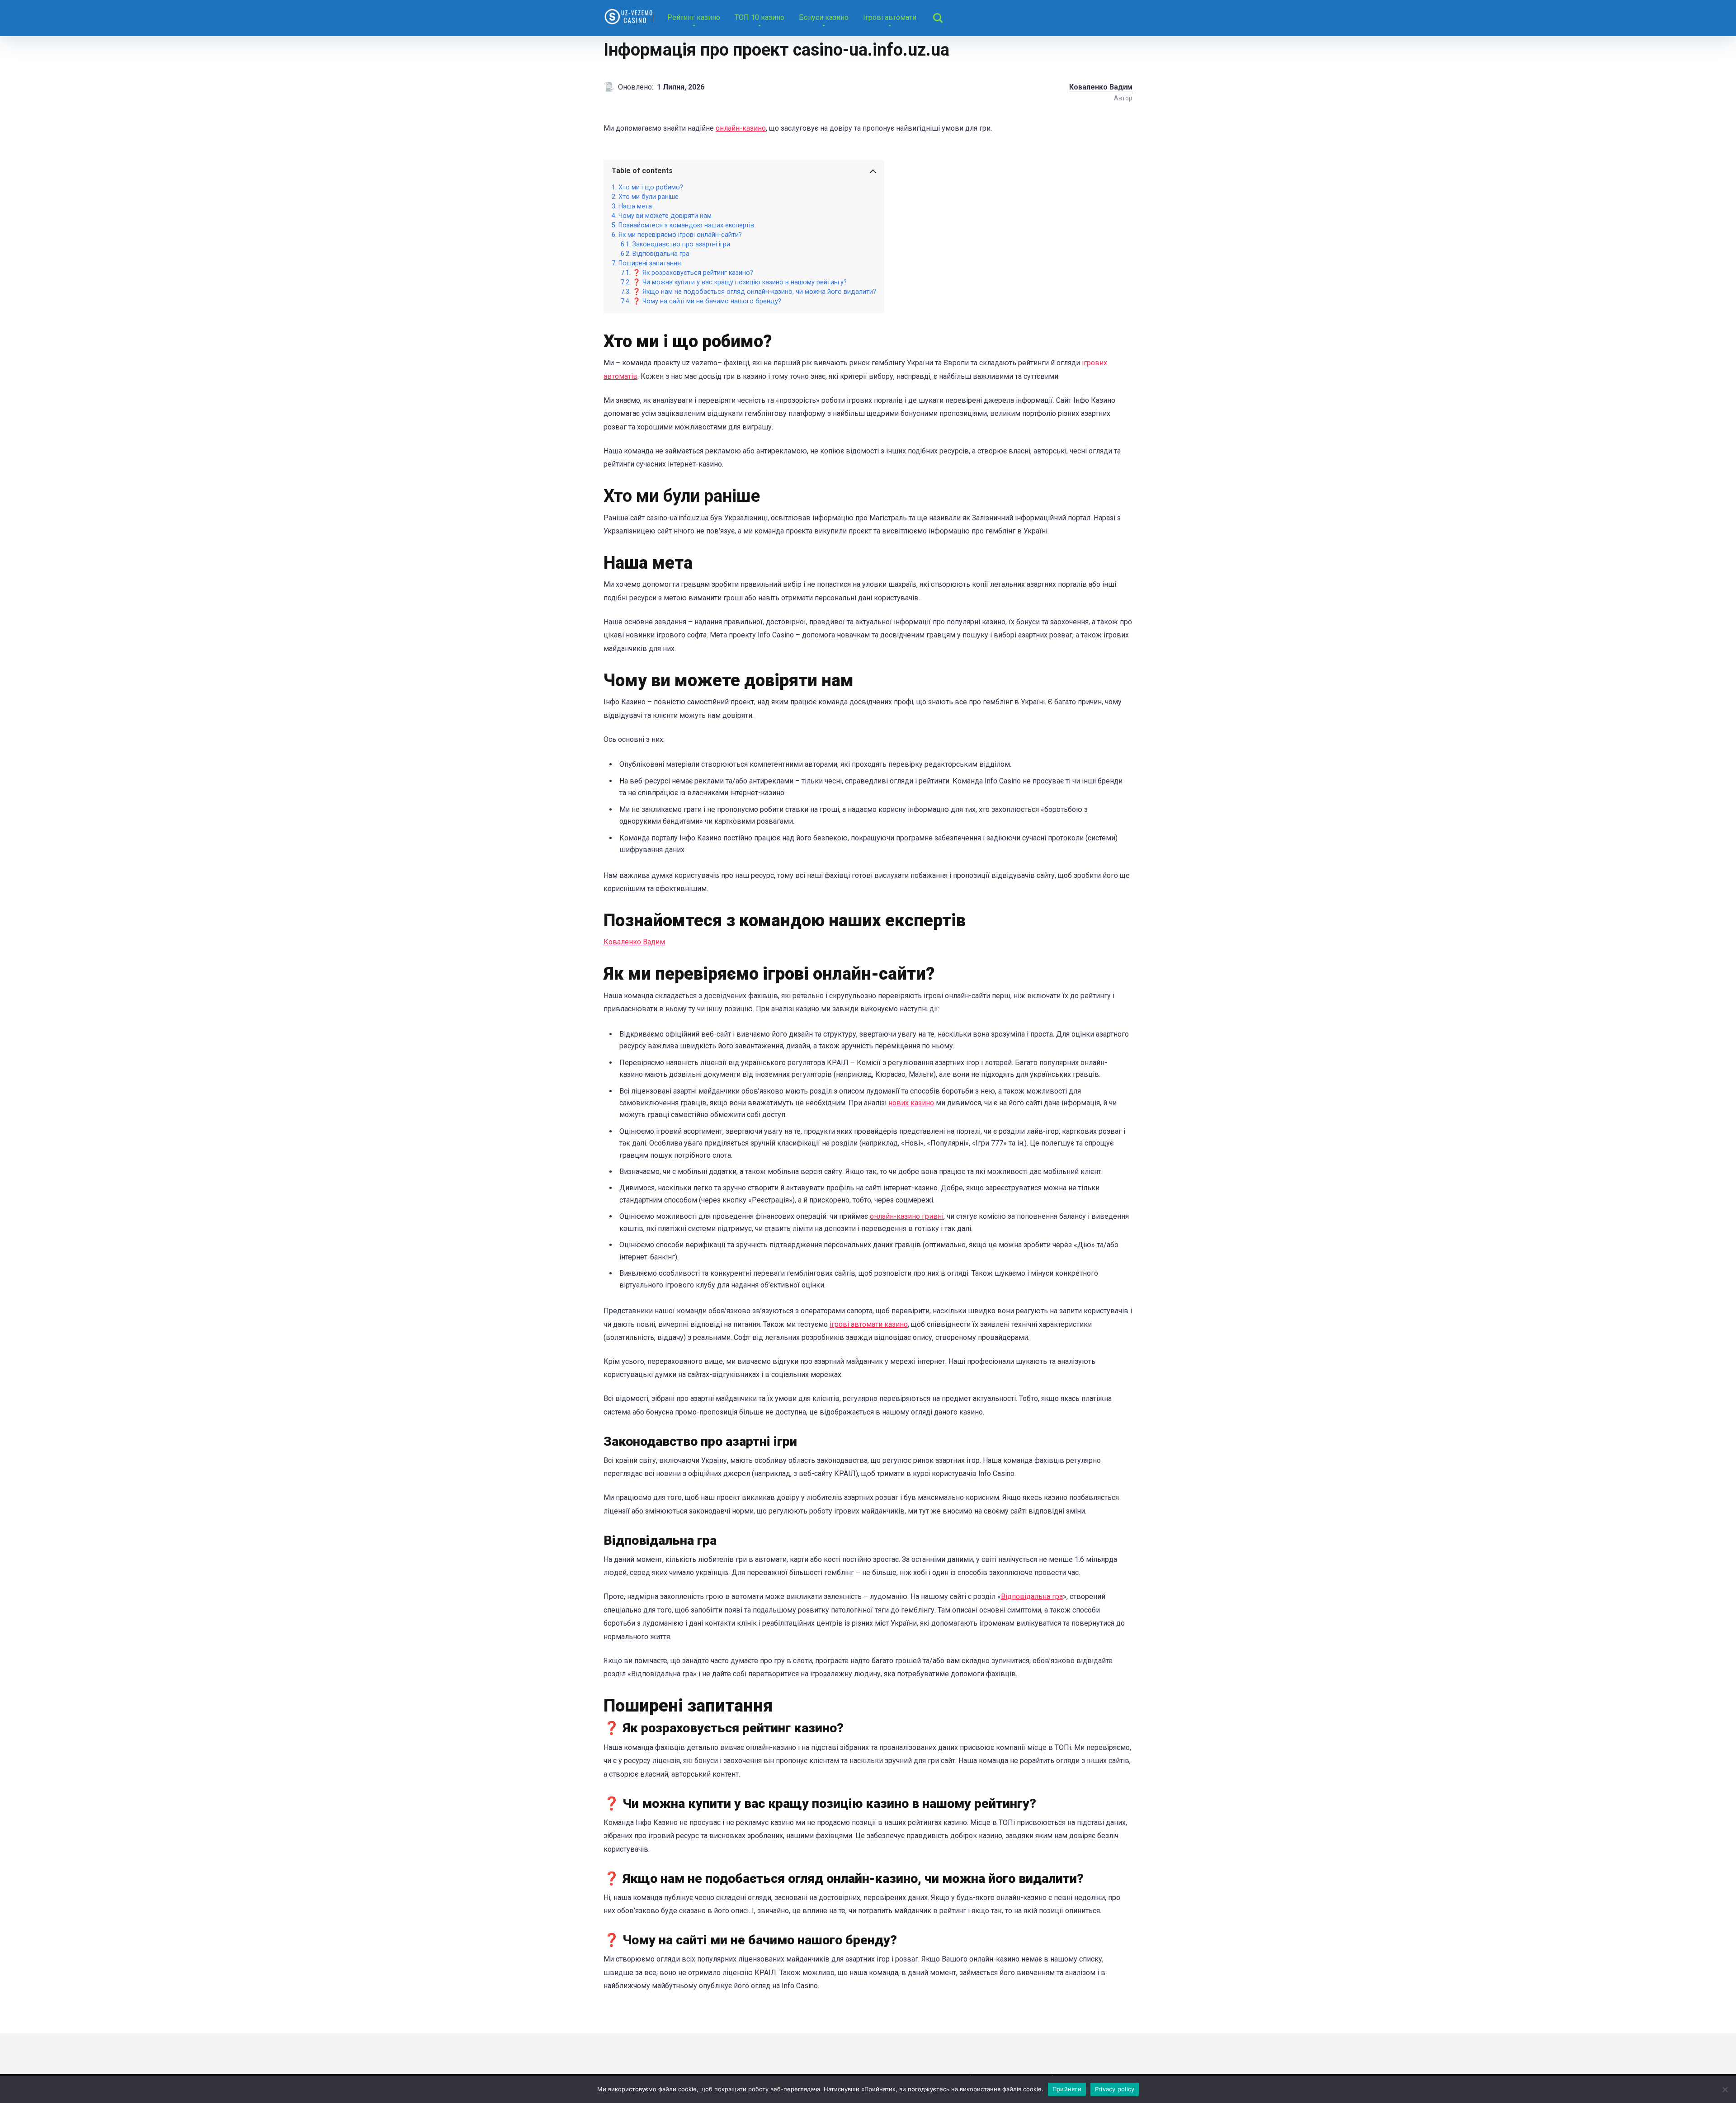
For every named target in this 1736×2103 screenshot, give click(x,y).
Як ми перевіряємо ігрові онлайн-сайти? (680, 235)
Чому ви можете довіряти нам (665, 216)
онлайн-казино (741, 128)
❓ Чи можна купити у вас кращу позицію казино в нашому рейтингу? (740, 282)
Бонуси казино (824, 17)
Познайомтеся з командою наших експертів (686, 225)
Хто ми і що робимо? (651, 187)
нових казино (911, 1103)
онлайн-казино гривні (907, 1216)
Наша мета (635, 206)
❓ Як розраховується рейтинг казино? (693, 273)
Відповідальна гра (661, 254)
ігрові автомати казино (869, 1324)
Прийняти (1067, 2089)
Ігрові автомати (890, 17)
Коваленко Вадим (634, 942)
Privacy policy (1115, 2089)
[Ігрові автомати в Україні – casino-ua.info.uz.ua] (628, 15)
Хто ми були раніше (649, 197)
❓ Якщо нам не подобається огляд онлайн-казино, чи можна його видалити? (754, 292)
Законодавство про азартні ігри (681, 244)
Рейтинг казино (694, 17)
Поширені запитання (650, 263)
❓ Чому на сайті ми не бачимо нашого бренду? (707, 301)
